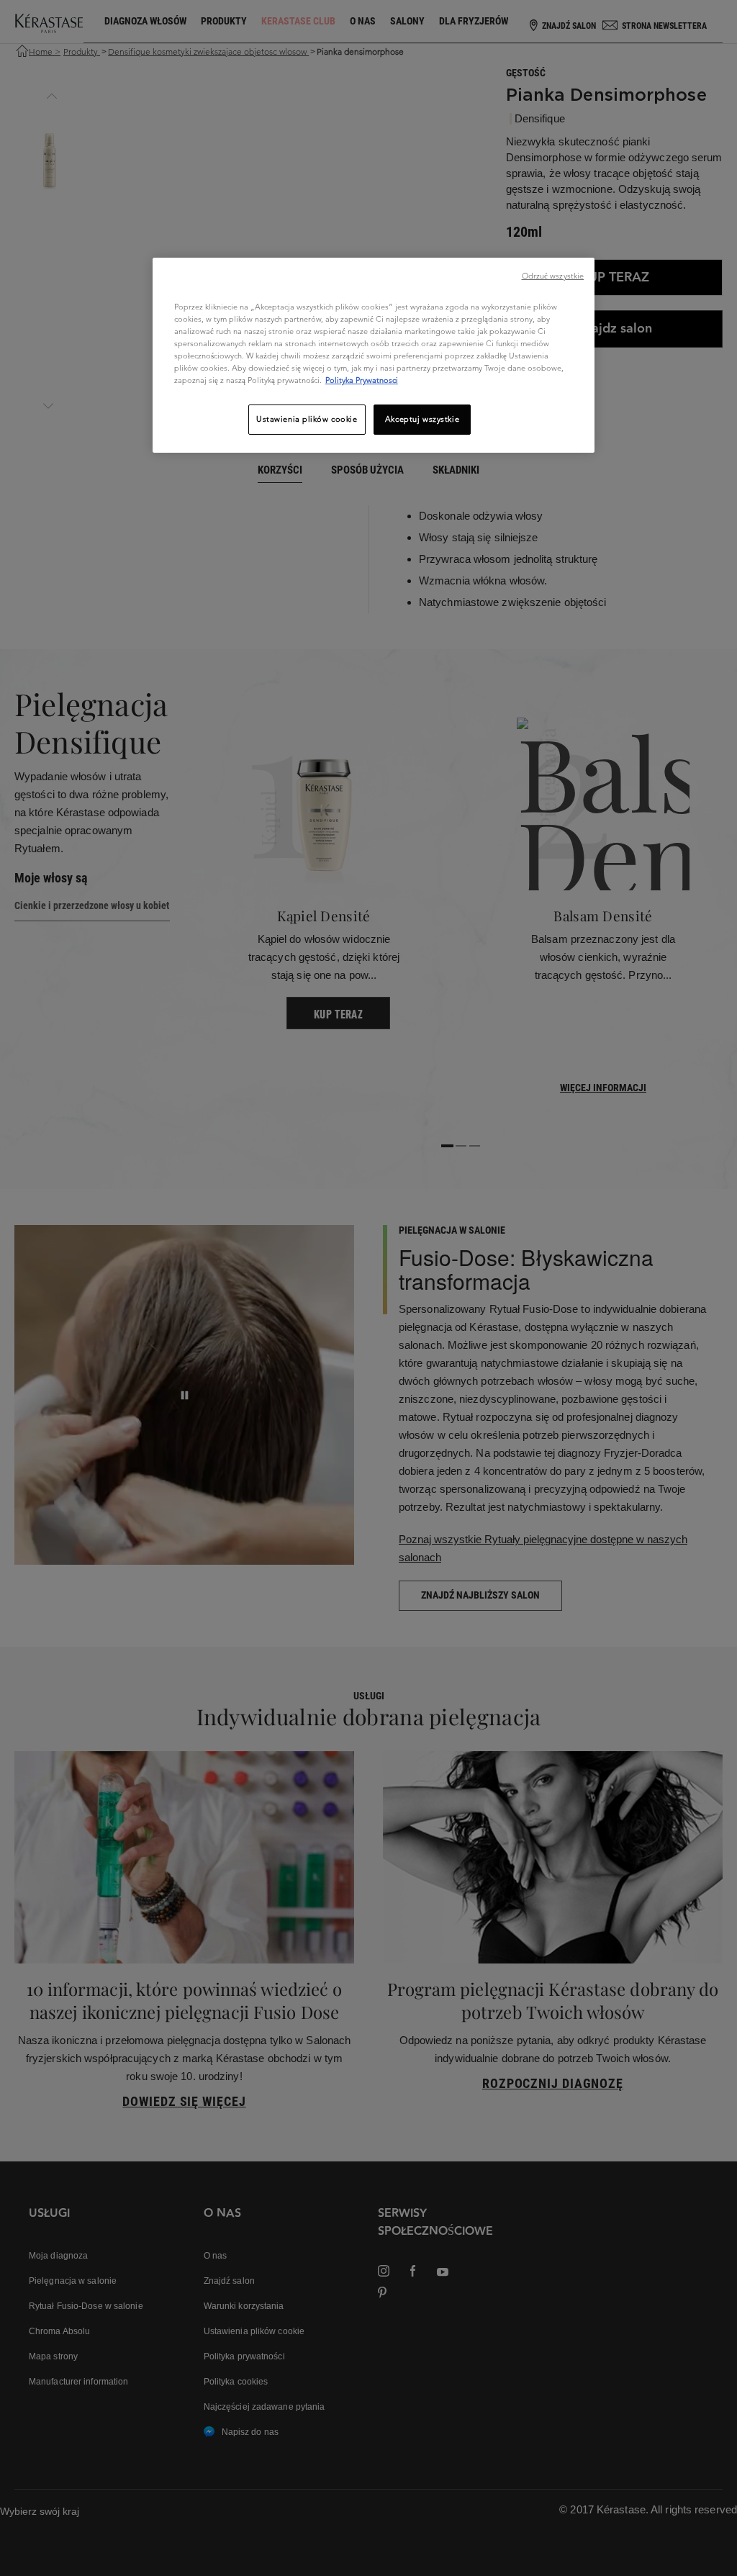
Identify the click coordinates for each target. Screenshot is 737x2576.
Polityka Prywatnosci (362, 380)
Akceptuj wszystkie (422, 419)
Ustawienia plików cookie (307, 419)
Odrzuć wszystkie (553, 276)
